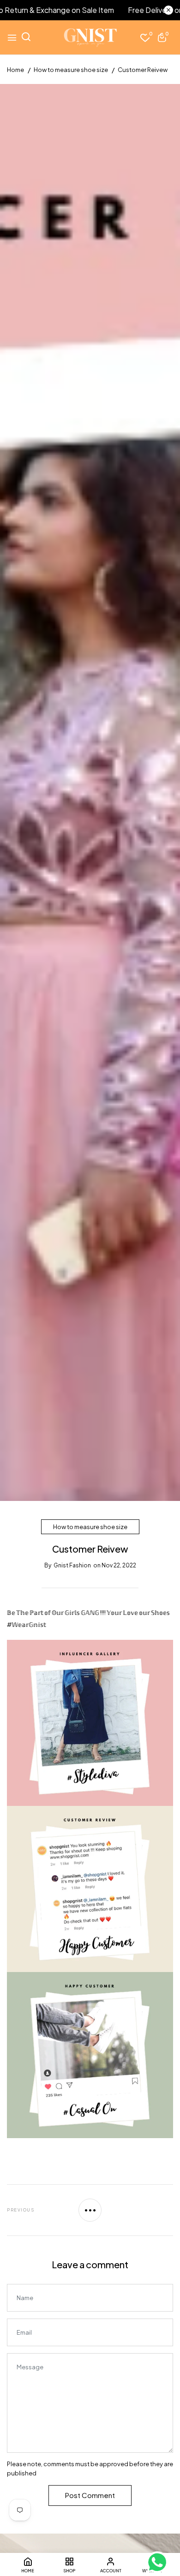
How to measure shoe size (90, 1527)
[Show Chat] (159, 2562)
